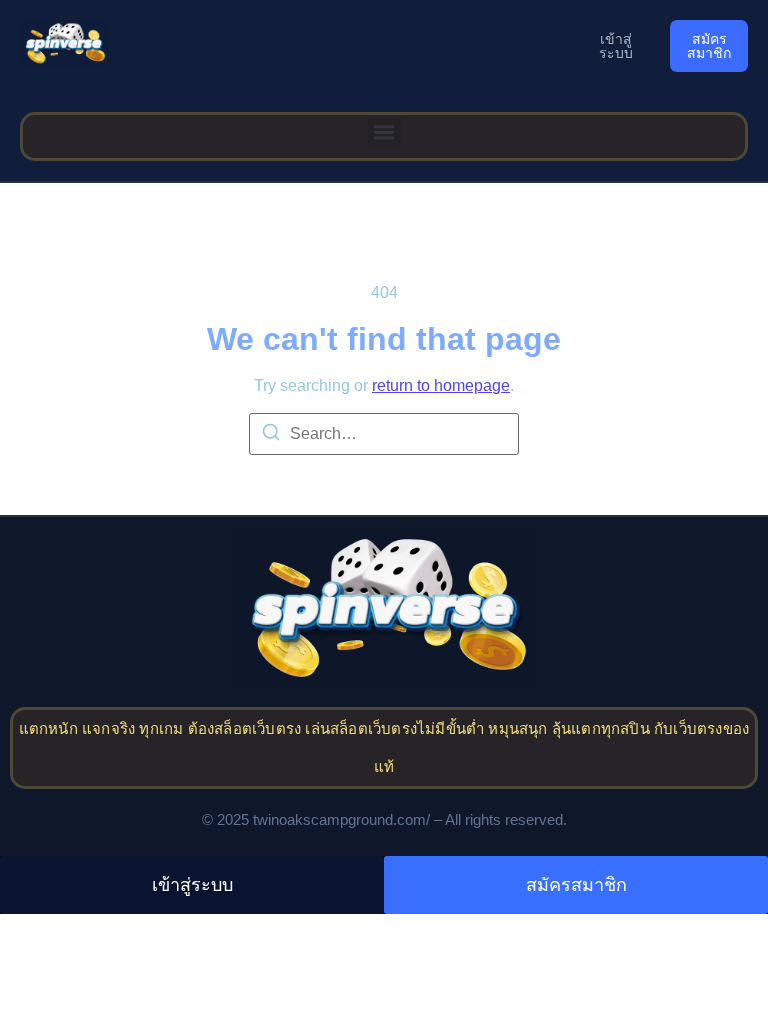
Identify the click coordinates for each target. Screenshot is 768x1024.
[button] (384, 131)
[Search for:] (384, 434)
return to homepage (441, 385)
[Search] (271, 435)
